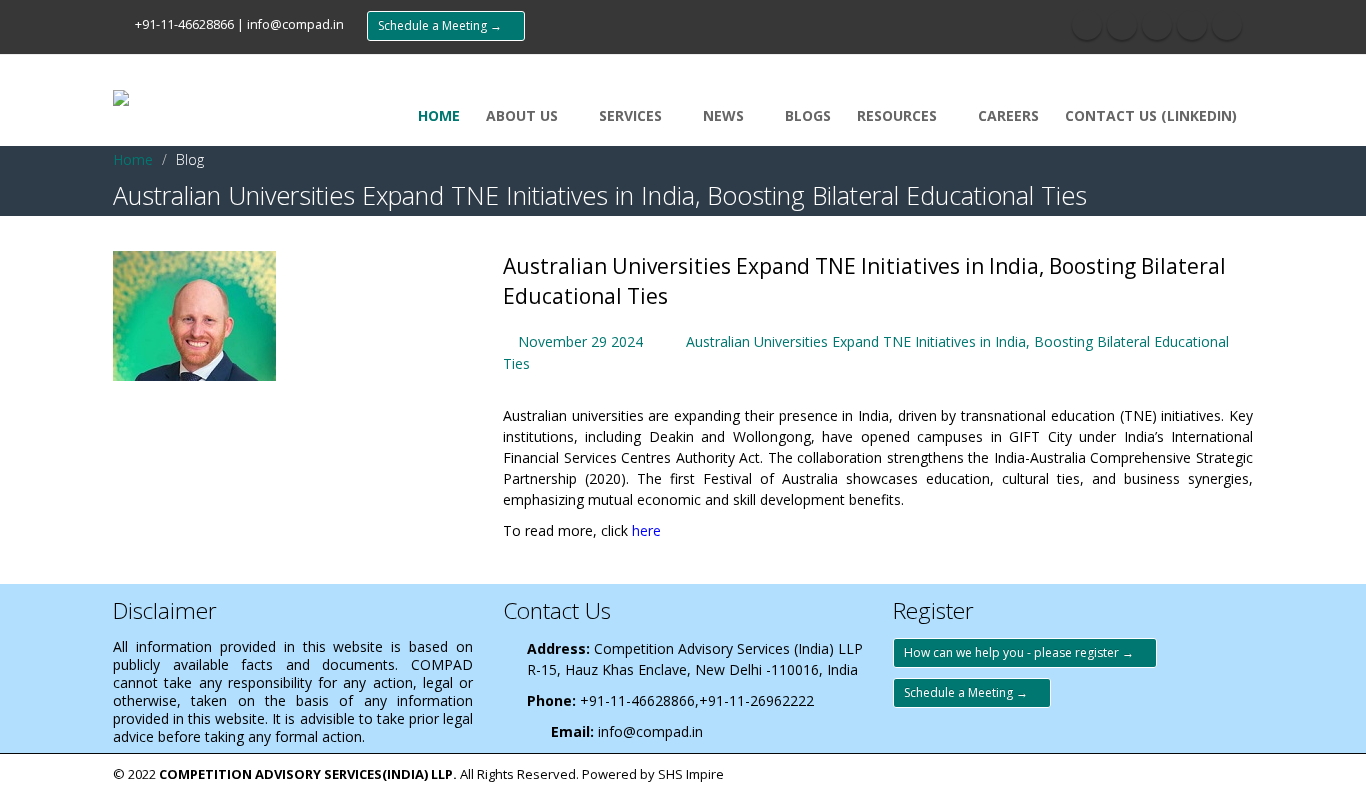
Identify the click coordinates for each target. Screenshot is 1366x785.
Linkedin (1192, 25)
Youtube (1157, 25)
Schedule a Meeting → (446, 25)
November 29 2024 (580, 341)
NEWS (725, 115)
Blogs (808, 115)
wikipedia (1227, 25)
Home (133, 159)
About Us (524, 115)
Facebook (1087, 25)
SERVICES (632, 115)
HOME (439, 115)
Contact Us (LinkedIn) (1151, 115)
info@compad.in (295, 24)
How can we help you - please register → (1025, 652)
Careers (1008, 115)
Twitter (1122, 25)
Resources (899, 115)
